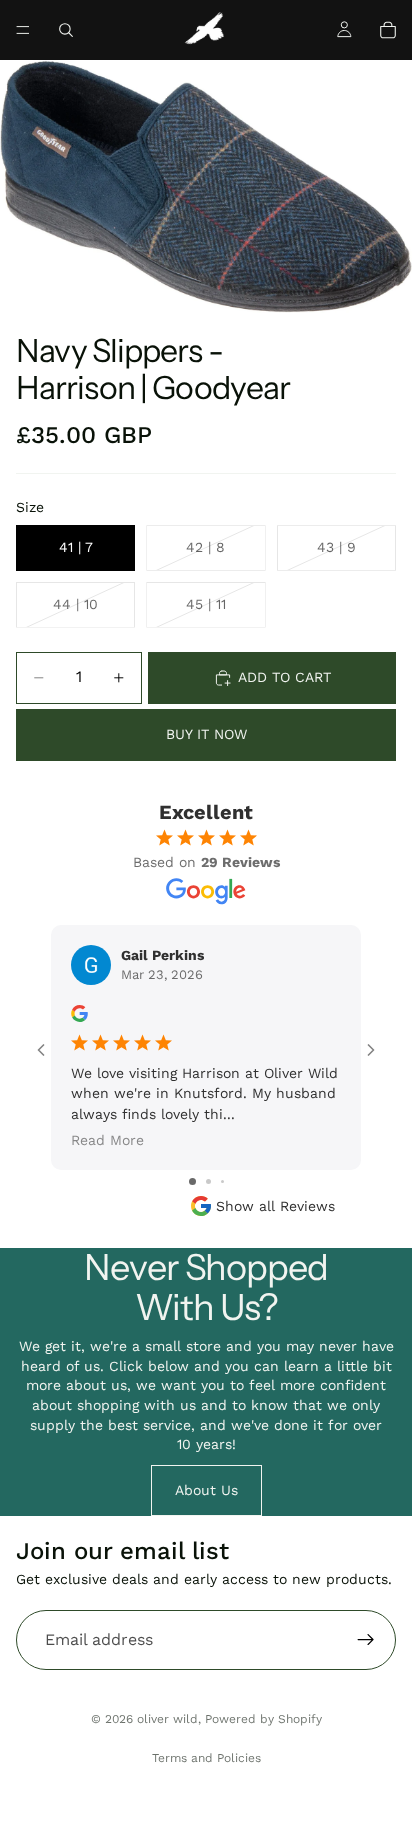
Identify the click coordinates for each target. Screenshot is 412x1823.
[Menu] (23, 30)
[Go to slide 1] (192, 1181)
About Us (206, 1490)
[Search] (66, 30)
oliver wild (167, 1719)
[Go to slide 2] (208, 1181)
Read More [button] (107, 1140)
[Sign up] (366, 1640)
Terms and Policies (206, 1758)
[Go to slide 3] (222, 1181)
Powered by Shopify (263, 1719)
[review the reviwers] (79, 1013)
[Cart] (388, 30)
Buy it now (206, 734)
